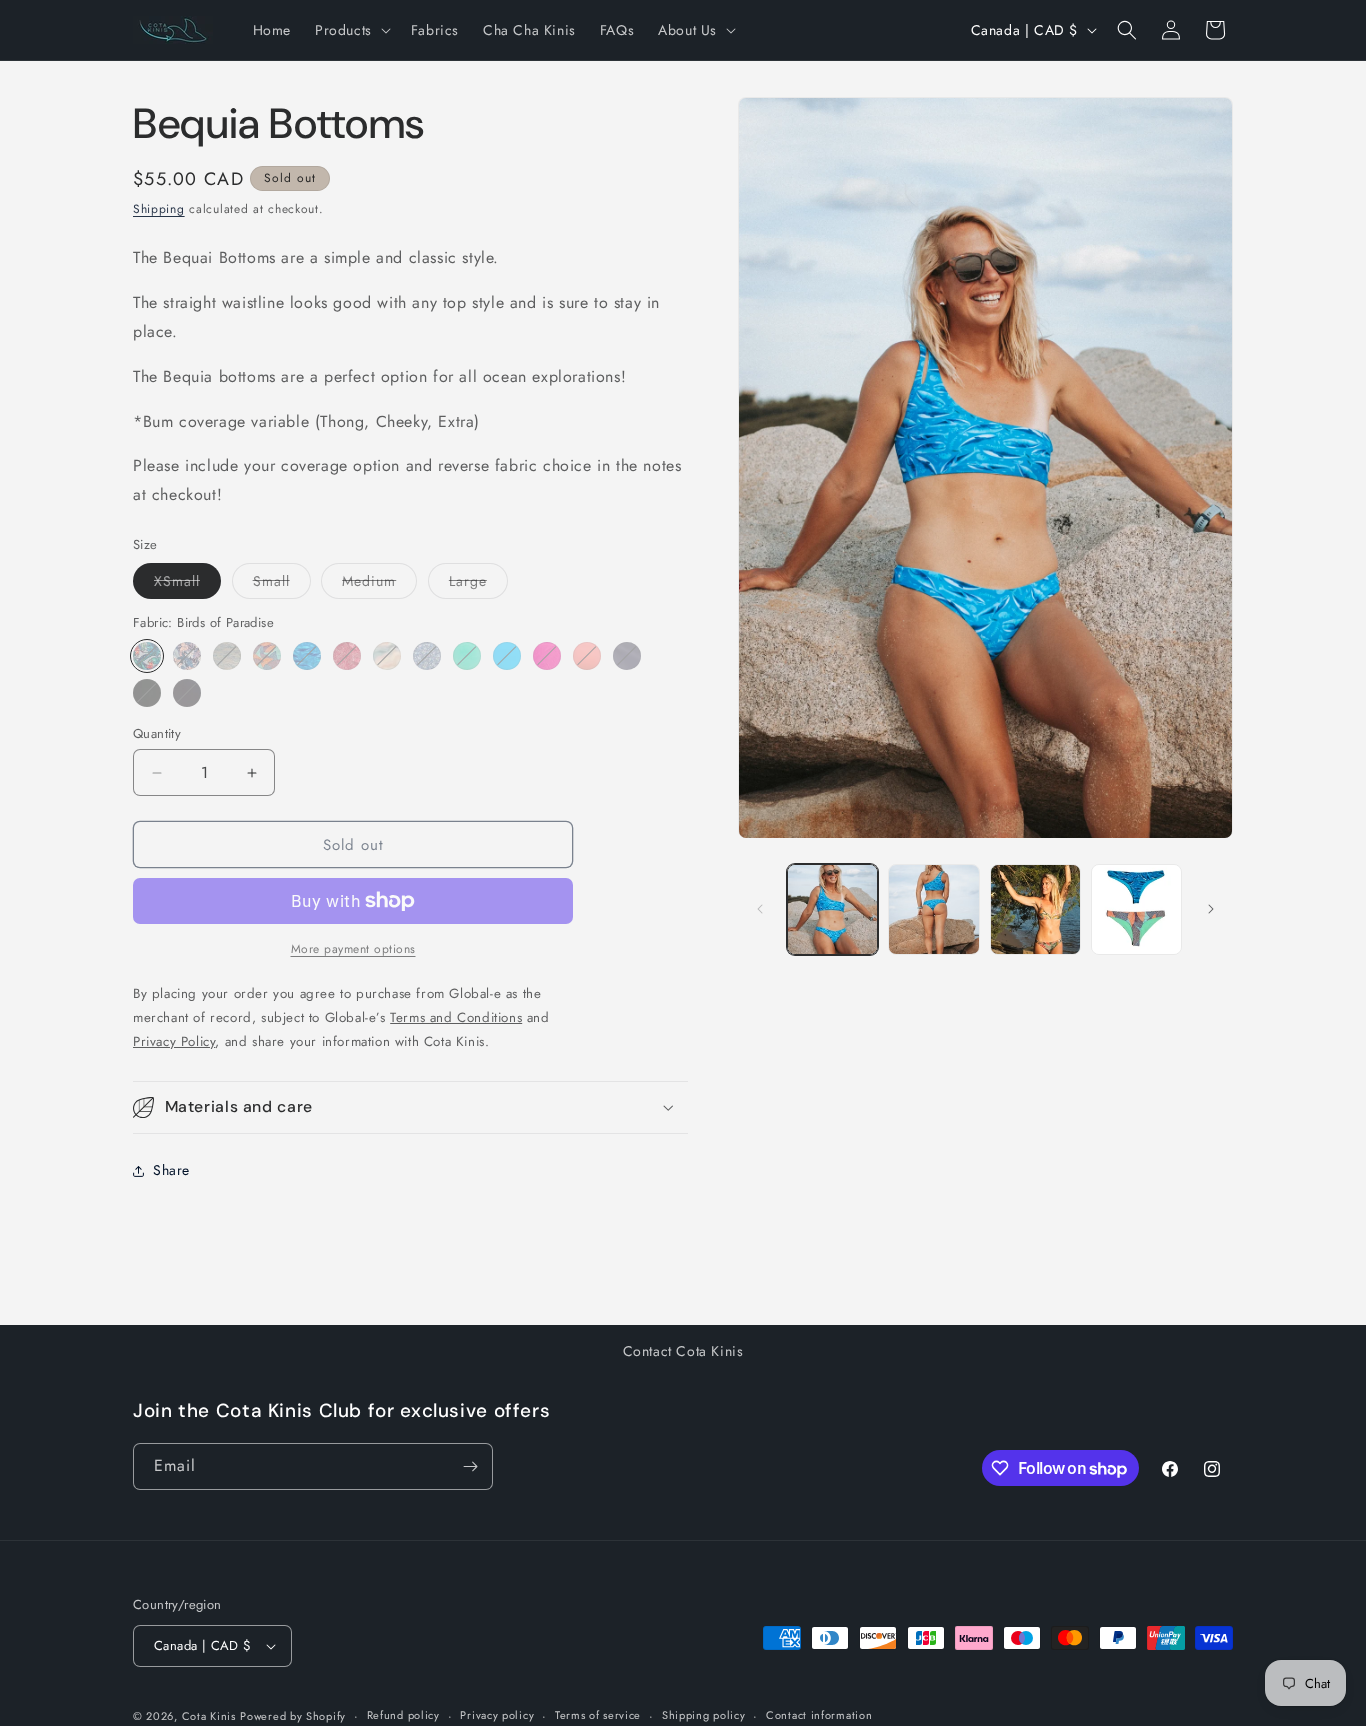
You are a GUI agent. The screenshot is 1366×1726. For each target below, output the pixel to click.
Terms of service (598, 1715)
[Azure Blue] (507, 656)
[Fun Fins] (267, 656)
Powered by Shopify (293, 1716)
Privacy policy (497, 1715)
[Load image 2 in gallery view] (933, 909)
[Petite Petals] (427, 656)
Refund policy (403, 1715)
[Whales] (307, 656)
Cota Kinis (209, 1716)
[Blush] (587, 656)
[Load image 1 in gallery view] (832, 909)
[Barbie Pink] (547, 656)
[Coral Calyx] (347, 656)
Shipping (159, 209)
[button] (351, 30)
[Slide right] (1211, 909)
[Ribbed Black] (187, 693)
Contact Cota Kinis (683, 1351)
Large (478, 584)
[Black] (147, 693)
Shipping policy (704, 1715)
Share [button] (171, 1170)
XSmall (187, 584)
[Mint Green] (467, 656)
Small (282, 584)
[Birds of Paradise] (147, 656)
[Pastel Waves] (387, 656)
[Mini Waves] (227, 656)
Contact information (819, 1715)
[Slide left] (760, 909)
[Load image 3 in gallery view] (1035, 909)
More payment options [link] (353, 949)
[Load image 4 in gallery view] (1136, 909)
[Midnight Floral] (187, 656)
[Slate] (627, 656)
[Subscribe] (470, 1466)
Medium (379, 584)
